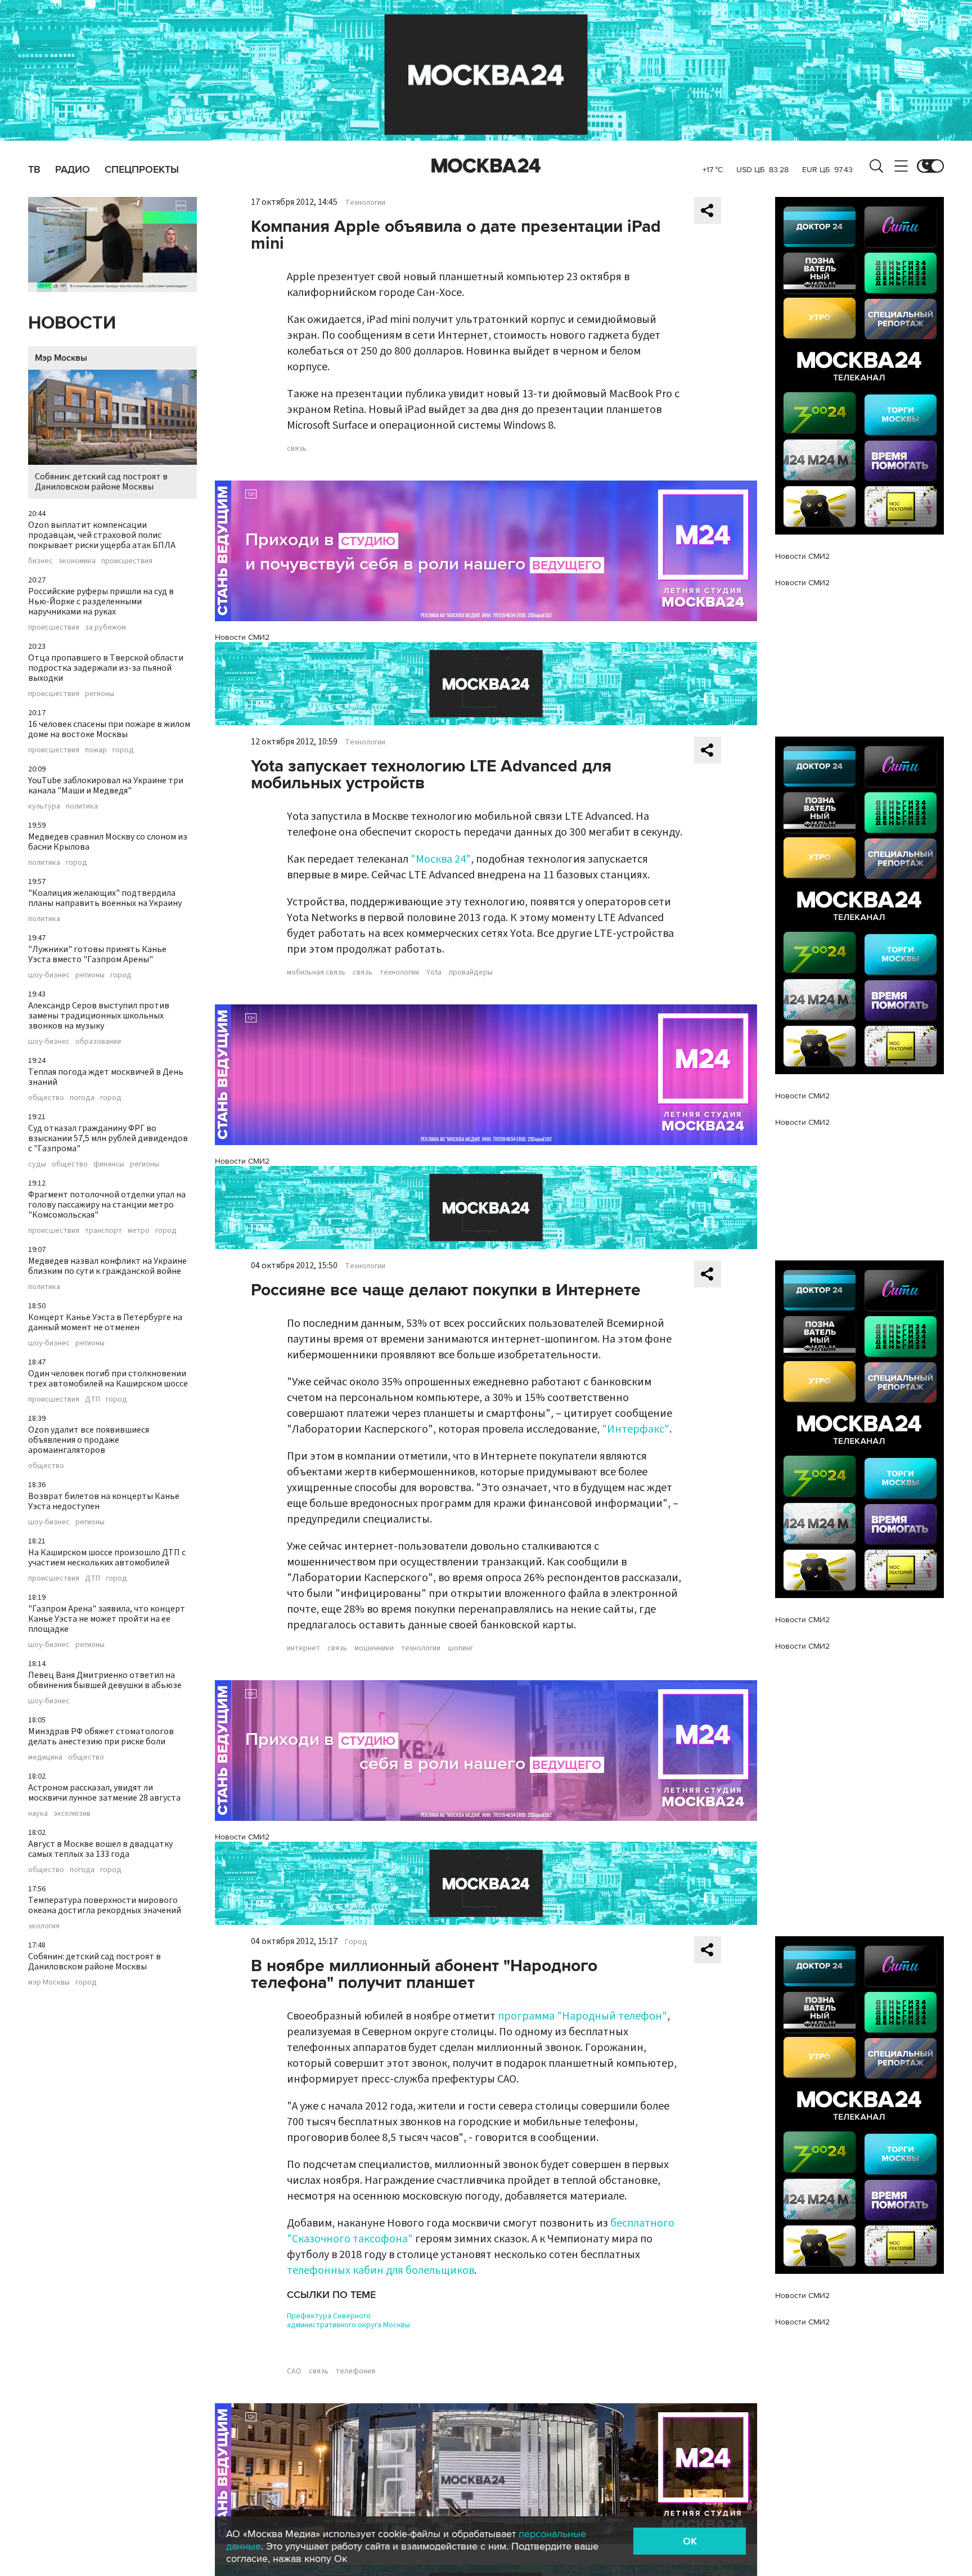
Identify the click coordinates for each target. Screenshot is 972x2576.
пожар (96, 750)
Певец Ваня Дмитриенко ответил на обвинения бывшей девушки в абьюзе (105, 1680)
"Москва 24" (441, 859)
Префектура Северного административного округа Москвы (348, 2321)
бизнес (40, 561)
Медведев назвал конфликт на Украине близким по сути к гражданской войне (107, 1266)
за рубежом (105, 627)
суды (37, 1164)
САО (294, 2371)
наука (38, 1814)
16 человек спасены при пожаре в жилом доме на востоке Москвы (109, 729)
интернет (303, 1648)
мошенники (374, 1648)
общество (46, 1098)
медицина (45, 1757)
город (123, 750)
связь (297, 448)
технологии (399, 972)
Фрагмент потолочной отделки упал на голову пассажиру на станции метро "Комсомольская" (107, 1205)
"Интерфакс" (636, 1429)
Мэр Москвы (61, 358)
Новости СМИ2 (242, 637)
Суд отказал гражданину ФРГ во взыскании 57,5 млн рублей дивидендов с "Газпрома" (108, 1138)
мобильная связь (316, 972)
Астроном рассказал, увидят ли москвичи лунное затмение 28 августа (104, 1793)
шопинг (460, 1648)
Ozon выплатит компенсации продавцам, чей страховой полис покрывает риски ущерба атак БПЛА (102, 535)
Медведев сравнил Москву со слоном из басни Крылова (108, 842)
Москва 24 (486, 166)
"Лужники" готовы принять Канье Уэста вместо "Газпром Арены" (97, 954)
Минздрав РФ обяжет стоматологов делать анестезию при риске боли (101, 1736)
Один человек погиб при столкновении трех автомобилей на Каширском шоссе (108, 1379)
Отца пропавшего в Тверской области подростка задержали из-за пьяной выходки (106, 668)
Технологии (365, 203)
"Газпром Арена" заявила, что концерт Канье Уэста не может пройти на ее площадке (107, 1619)
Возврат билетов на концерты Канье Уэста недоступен (104, 1501)
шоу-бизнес (49, 975)
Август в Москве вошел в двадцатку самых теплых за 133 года (100, 1849)
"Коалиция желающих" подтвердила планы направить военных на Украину (105, 898)
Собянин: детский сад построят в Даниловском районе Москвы (101, 482)
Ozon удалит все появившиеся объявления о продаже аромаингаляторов (89, 1440)
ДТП (93, 1399)
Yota (434, 972)
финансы (109, 1164)
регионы (100, 694)
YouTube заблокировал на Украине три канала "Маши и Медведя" (106, 786)
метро (139, 1231)
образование (98, 1042)
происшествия (127, 561)
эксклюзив (72, 1814)
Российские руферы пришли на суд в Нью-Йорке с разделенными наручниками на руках (101, 602)
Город (356, 1942)
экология (44, 1926)
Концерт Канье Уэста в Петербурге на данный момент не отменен (105, 1322)
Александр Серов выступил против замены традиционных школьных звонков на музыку (99, 1016)
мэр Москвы (49, 1982)
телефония (355, 2371)
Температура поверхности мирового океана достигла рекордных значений (105, 1905)
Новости (72, 323)
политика (82, 806)
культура (44, 806)
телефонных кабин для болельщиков (381, 2270)
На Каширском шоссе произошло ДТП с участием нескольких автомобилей (107, 1558)
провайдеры (471, 972)
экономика (77, 561)
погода (82, 1098)
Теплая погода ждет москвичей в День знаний (106, 1077)
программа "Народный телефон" (582, 2016)
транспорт (103, 1231)
